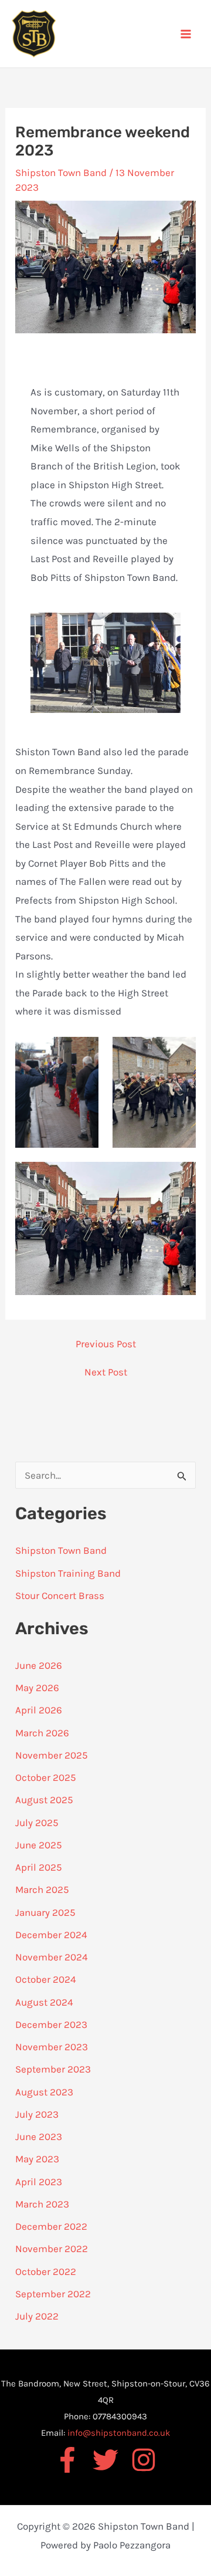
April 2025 (39, 1867)
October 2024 (46, 1979)
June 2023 (39, 2136)
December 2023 (51, 2024)
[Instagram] (144, 2460)
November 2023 (52, 2047)
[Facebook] (67, 2460)
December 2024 (51, 1935)
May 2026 (37, 1688)
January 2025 (45, 1912)
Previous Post (106, 1344)
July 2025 (37, 1823)
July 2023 (37, 2114)
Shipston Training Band (68, 1573)
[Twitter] (105, 2460)
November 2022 (52, 2249)
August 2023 (44, 2092)
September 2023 (53, 2069)
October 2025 (46, 1777)
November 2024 (52, 1957)
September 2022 (53, 2294)
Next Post (106, 1372)
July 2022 (37, 2316)
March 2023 (42, 2204)
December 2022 (51, 2226)
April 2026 (39, 1710)
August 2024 (44, 2002)
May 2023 (37, 2159)
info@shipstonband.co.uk (119, 2433)
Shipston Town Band (61, 173)
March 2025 (42, 1889)
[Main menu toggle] (186, 34)
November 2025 (52, 1755)
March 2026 (42, 1733)
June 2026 (39, 1665)
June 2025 (39, 1845)
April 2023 (39, 2182)
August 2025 (44, 1800)
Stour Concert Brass (60, 1595)
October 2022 (46, 2271)
